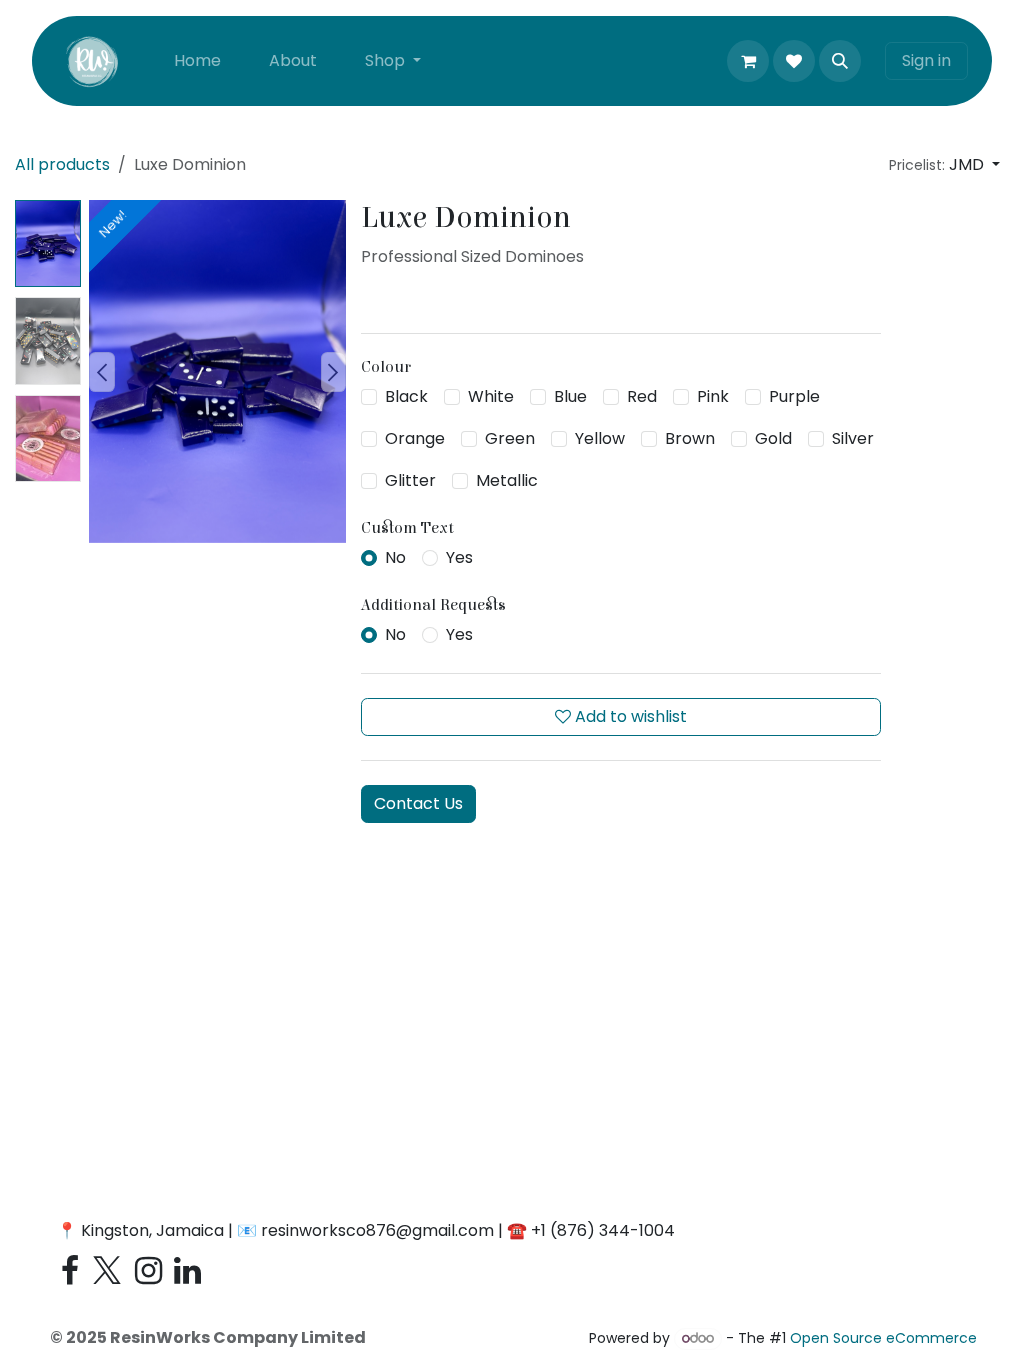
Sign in (926, 60)
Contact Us (418, 803)
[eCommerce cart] (748, 61)
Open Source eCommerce (883, 1338)
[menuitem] (197, 61)
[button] (840, 61)
